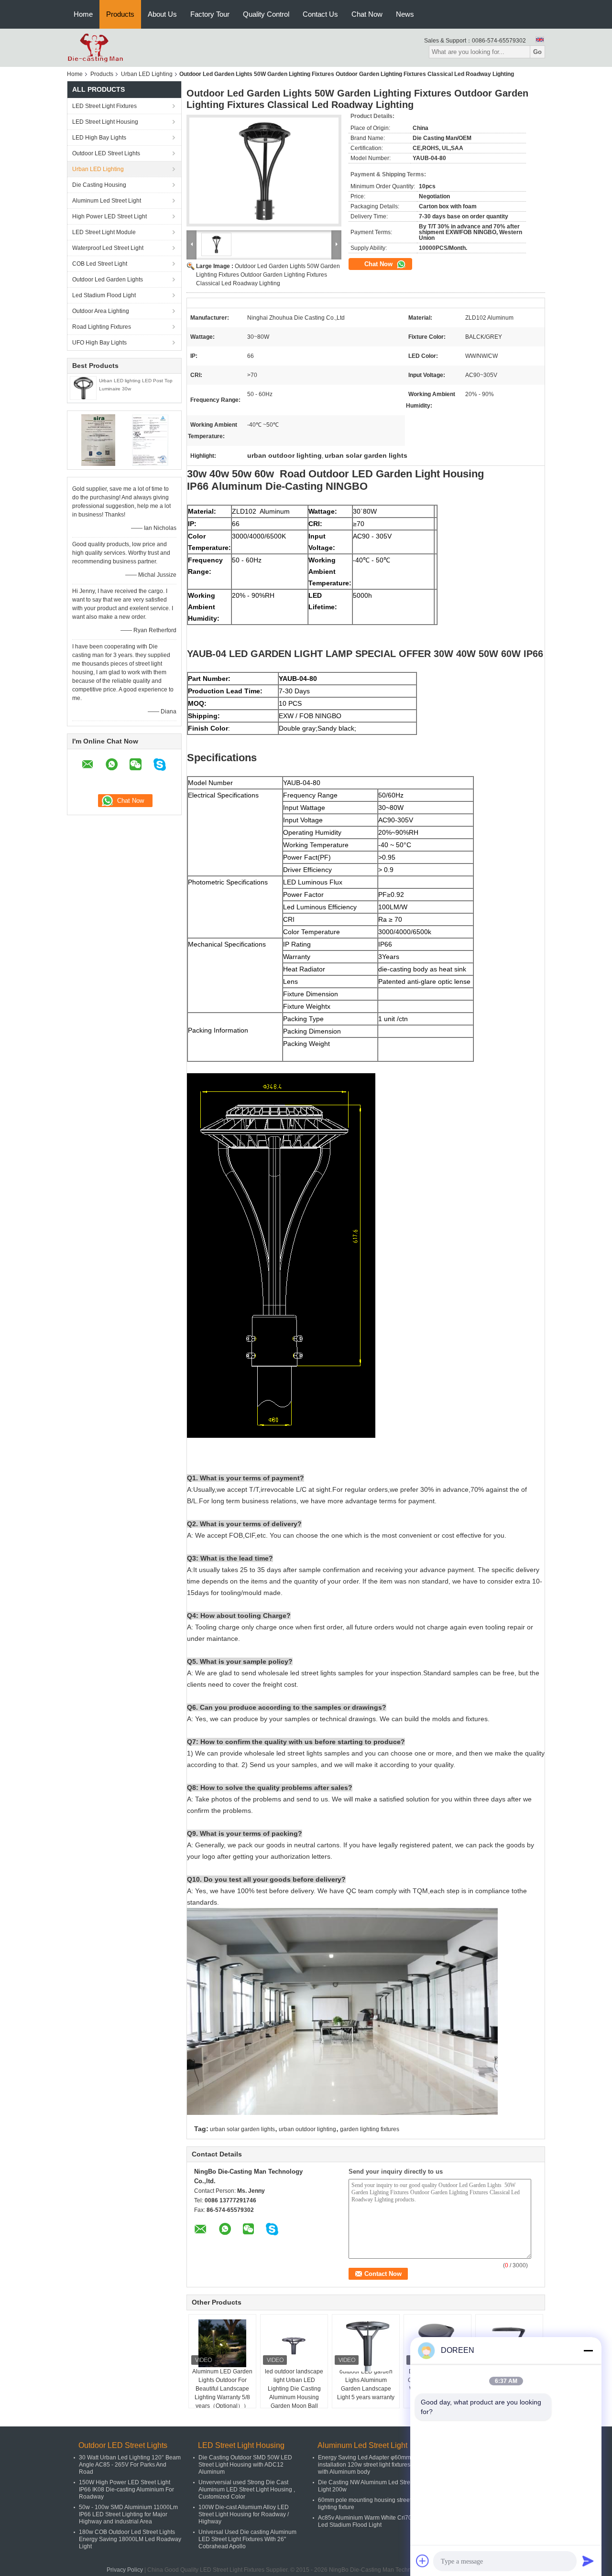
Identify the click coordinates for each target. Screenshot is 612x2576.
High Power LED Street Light (109, 216)
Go (537, 52)
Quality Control (266, 14)
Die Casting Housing (99, 185)
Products (120, 14)
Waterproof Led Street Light (108, 248)
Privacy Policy (125, 2570)
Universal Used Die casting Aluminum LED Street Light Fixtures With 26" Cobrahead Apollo (247, 2539)
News (405, 14)
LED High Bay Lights (99, 138)
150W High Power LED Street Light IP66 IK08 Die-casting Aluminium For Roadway (126, 2490)
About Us (162, 14)
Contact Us (320, 14)
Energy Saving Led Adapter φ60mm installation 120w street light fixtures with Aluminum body (364, 2465)
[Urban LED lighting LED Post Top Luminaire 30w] (83, 388)
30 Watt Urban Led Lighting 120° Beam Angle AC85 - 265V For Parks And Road (130, 2465)
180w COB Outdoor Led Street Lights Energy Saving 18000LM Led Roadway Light (130, 2539)
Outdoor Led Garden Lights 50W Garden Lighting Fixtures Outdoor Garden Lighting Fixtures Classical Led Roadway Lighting (268, 275)
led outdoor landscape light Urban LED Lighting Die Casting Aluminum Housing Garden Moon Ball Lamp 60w (294, 2393)
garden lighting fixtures (370, 2129)
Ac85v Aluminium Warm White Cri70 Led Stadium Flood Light (365, 2521)
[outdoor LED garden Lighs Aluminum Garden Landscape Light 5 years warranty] (366, 2345)
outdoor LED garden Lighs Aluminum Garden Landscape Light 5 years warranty (366, 2384)
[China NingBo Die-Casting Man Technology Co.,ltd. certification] (98, 440)
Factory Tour (210, 14)
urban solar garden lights (242, 2129)
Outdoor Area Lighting (101, 311)
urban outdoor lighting (307, 2129)
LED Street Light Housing (105, 122)
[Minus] (588, 2350)
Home (83, 14)
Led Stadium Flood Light (104, 295)
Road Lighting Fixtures (102, 327)
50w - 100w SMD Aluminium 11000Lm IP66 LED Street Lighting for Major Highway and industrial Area (128, 2514)
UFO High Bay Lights (99, 343)
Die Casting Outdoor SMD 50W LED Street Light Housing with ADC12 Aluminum (245, 2465)
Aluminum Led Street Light (107, 201)
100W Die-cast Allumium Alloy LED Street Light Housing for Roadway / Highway (244, 2514)
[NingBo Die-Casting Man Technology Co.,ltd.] (95, 47)
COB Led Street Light (100, 264)
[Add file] (423, 2561)
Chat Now (367, 14)
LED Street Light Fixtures (104, 106)
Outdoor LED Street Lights (106, 153)
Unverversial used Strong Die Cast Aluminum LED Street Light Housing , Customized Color (247, 2490)
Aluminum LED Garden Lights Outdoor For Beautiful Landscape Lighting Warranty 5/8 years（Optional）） (222, 2389)
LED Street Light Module (104, 232)
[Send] (588, 2561)
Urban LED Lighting (147, 74)
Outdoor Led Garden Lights (108, 280)
